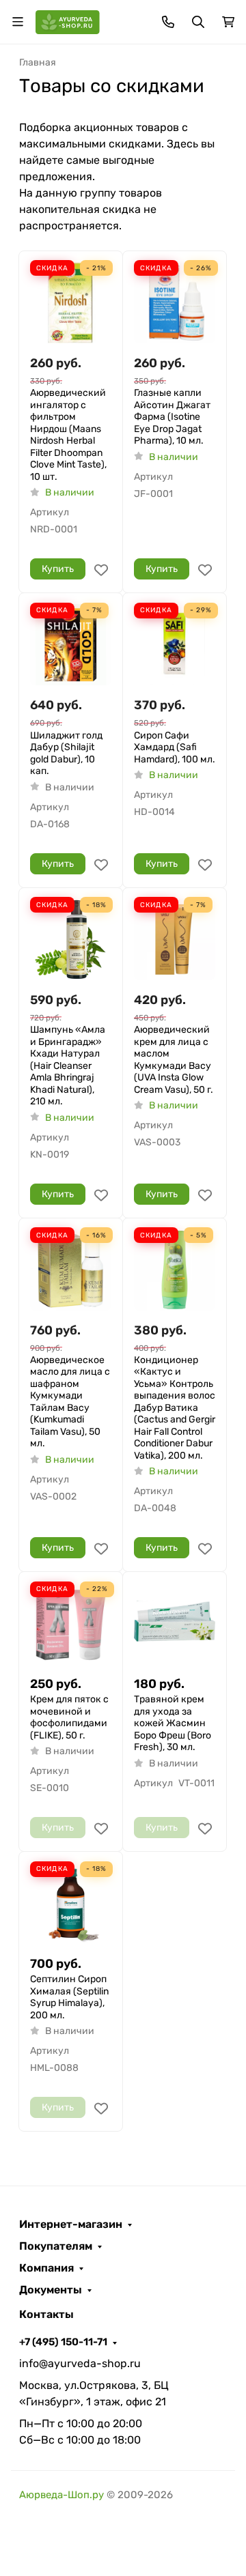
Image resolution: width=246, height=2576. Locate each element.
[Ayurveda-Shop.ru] (68, 21)
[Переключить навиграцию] (18, 22)
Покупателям (56, 2246)
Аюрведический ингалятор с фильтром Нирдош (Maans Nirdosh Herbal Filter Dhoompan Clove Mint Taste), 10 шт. (68, 435)
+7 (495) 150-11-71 (63, 2342)
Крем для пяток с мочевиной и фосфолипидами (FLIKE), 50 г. (69, 1717)
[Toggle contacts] (168, 22)
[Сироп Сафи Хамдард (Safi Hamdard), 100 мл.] (175, 645)
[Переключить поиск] (198, 22)
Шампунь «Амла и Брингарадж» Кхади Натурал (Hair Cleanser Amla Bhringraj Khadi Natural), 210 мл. (68, 1065)
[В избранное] (101, 570)
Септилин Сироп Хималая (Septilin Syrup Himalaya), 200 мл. (69, 1997)
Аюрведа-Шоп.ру (61, 2495)
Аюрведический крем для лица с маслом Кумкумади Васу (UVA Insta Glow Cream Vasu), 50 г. (174, 1060)
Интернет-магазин (71, 2224)
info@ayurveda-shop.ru (80, 2363)
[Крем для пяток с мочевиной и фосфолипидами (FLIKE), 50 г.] (71, 1623)
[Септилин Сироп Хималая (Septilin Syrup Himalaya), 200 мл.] (71, 1903)
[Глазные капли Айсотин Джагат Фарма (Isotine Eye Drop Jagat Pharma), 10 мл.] (175, 303)
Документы (51, 2290)
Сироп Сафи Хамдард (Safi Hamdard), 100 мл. (175, 747)
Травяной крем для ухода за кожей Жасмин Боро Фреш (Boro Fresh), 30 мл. (173, 1723)
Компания (46, 2268)
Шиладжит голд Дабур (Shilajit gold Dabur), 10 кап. (66, 754)
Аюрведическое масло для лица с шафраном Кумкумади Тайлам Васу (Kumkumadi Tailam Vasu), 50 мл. (70, 1402)
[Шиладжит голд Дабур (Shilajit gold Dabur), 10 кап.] (71, 645)
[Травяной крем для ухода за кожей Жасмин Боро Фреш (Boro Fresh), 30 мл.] (175, 1623)
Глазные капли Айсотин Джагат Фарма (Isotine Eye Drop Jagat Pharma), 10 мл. (172, 417)
